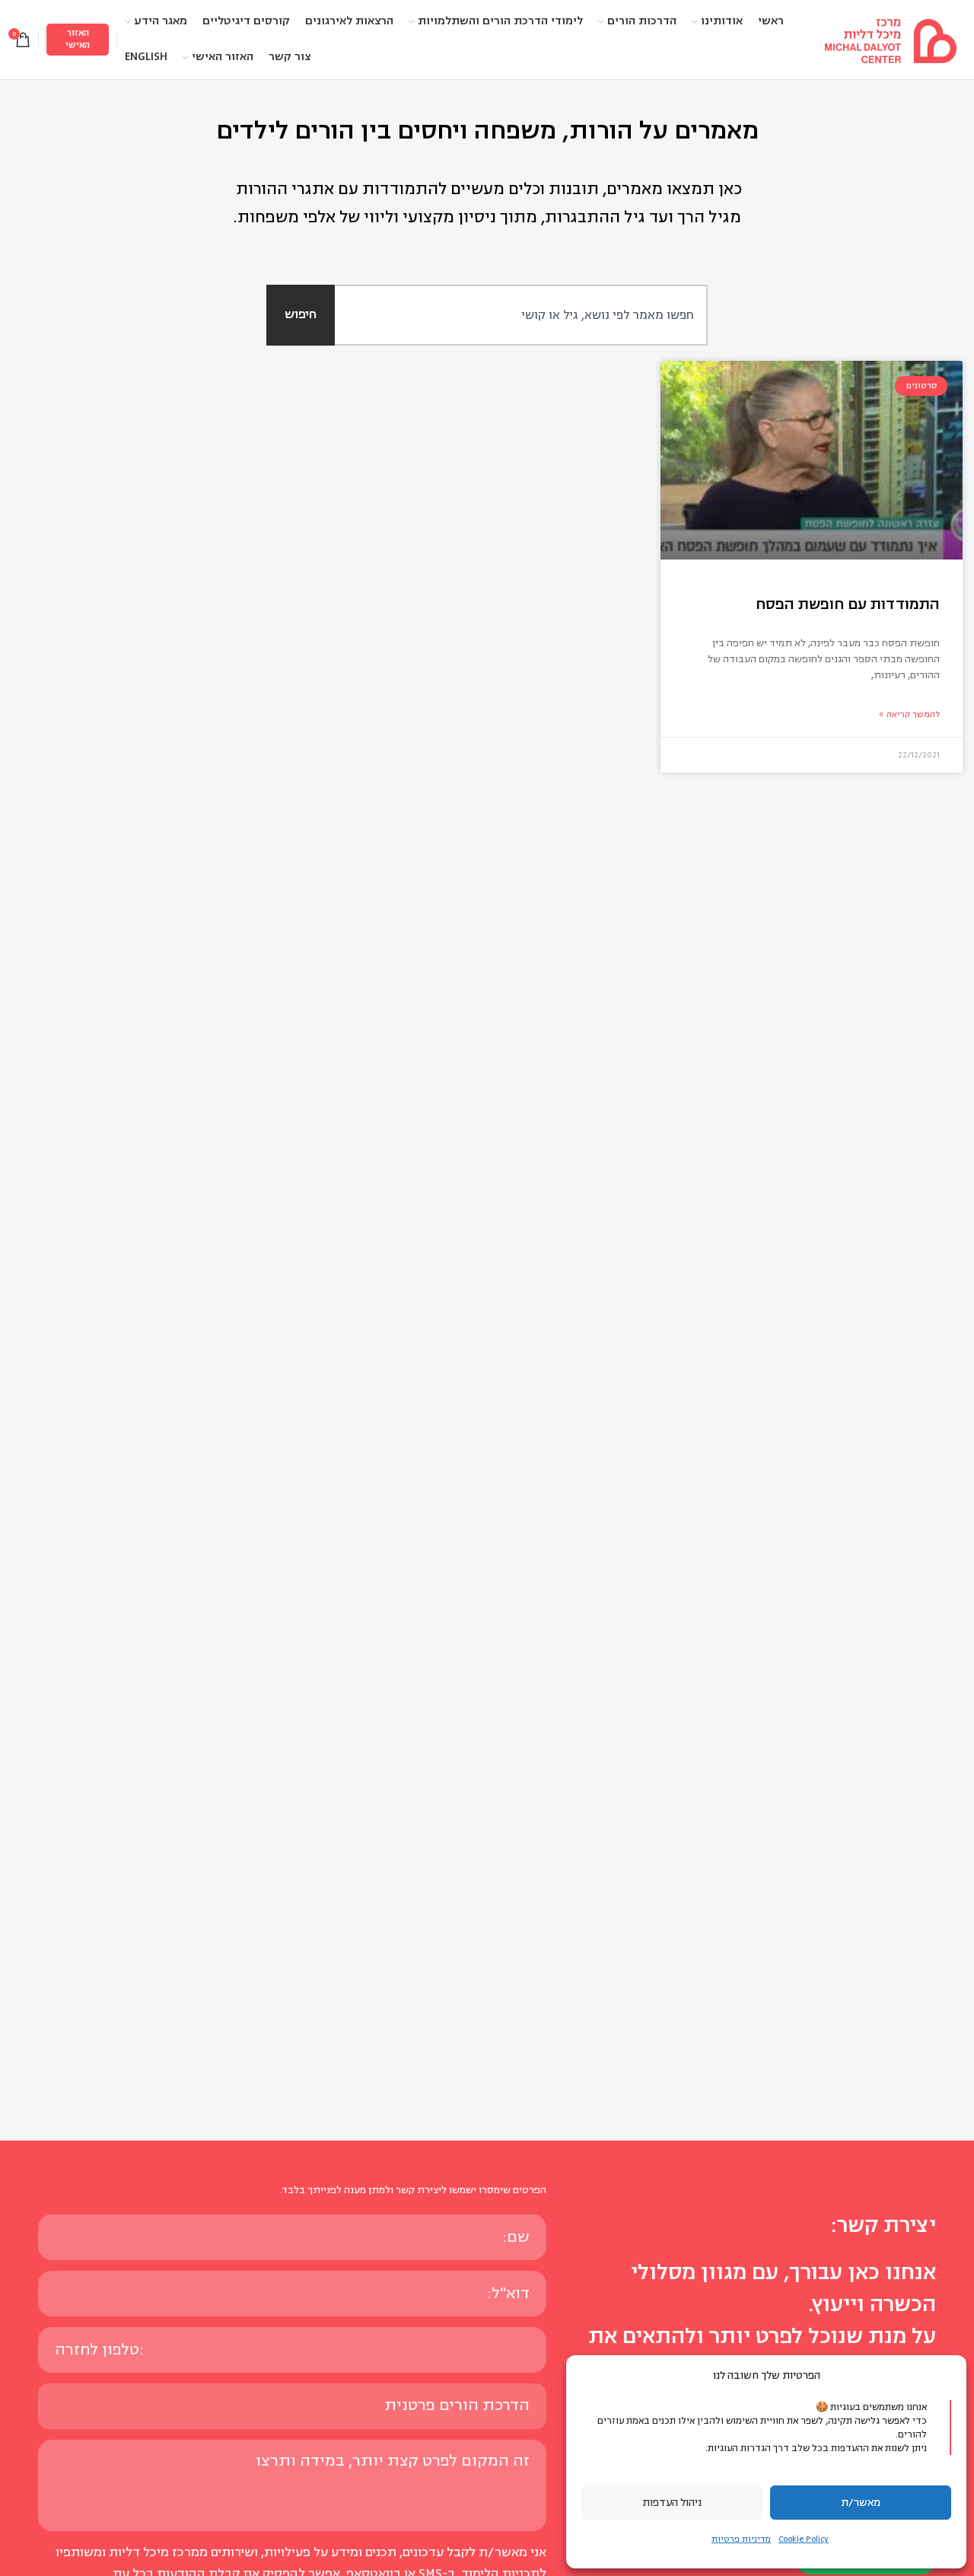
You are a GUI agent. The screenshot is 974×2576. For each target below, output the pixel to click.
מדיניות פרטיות (741, 2539)
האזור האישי (78, 39)
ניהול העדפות (672, 2503)
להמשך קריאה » (909, 714)
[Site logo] (890, 39)
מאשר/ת (861, 2503)
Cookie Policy (804, 2539)
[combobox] (505, 315)
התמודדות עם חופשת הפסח (848, 604)
